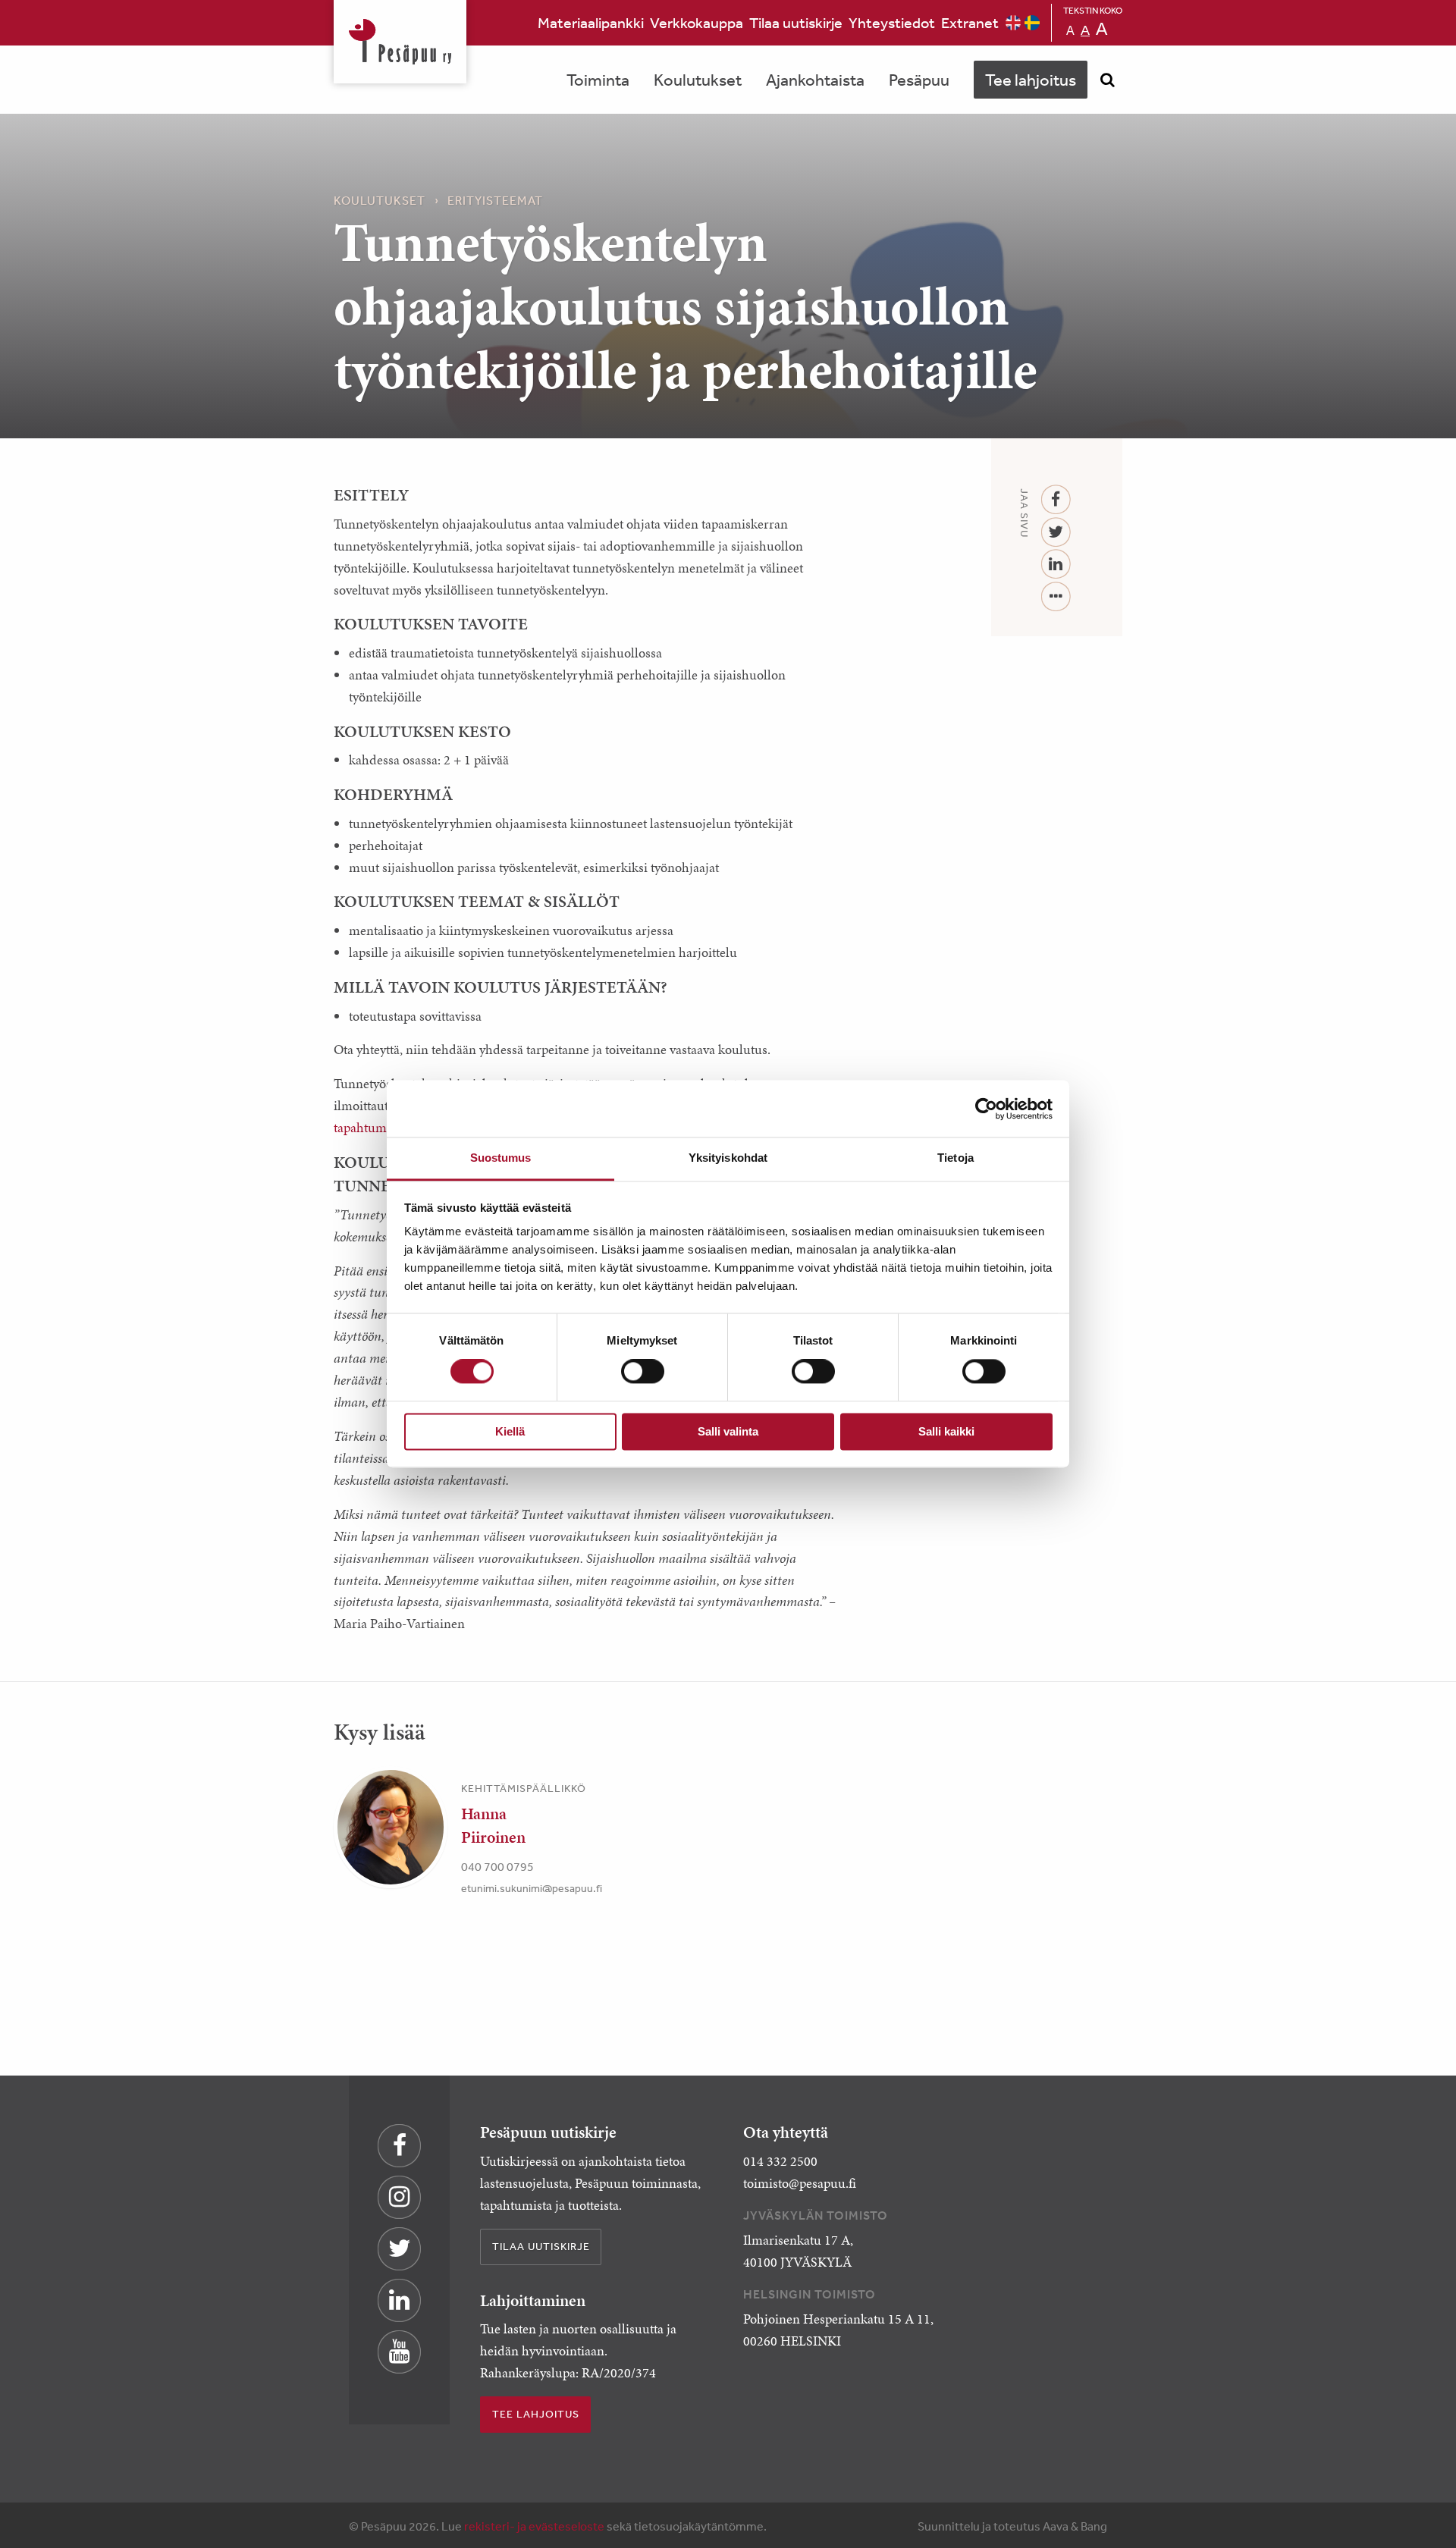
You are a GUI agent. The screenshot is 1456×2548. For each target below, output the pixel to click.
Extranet (970, 22)
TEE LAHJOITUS (536, 2414)
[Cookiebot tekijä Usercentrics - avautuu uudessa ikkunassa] (986, 1109)
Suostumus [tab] (501, 1158)
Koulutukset (698, 80)
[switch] (643, 1372)
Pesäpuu (400, 42)
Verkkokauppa (697, 22)
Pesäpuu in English (1013, 23)
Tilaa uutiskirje (796, 22)
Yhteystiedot (892, 22)
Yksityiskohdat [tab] (728, 1158)
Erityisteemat (495, 200)
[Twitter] (1056, 533)
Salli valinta (728, 1431)
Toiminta (598, 80)
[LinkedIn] (1056, 565)
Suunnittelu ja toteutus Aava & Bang (1012, 2526)
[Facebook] (1056, 500)
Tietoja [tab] (955, 1158)
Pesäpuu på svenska (1032, 23)
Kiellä (510, 1431)
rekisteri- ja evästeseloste (534, 2526)
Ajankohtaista (815, 80)
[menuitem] (591, 23)
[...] (1056, 597)
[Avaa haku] (1107, 80)
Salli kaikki (946, 1431)
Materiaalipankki (591, 22)
